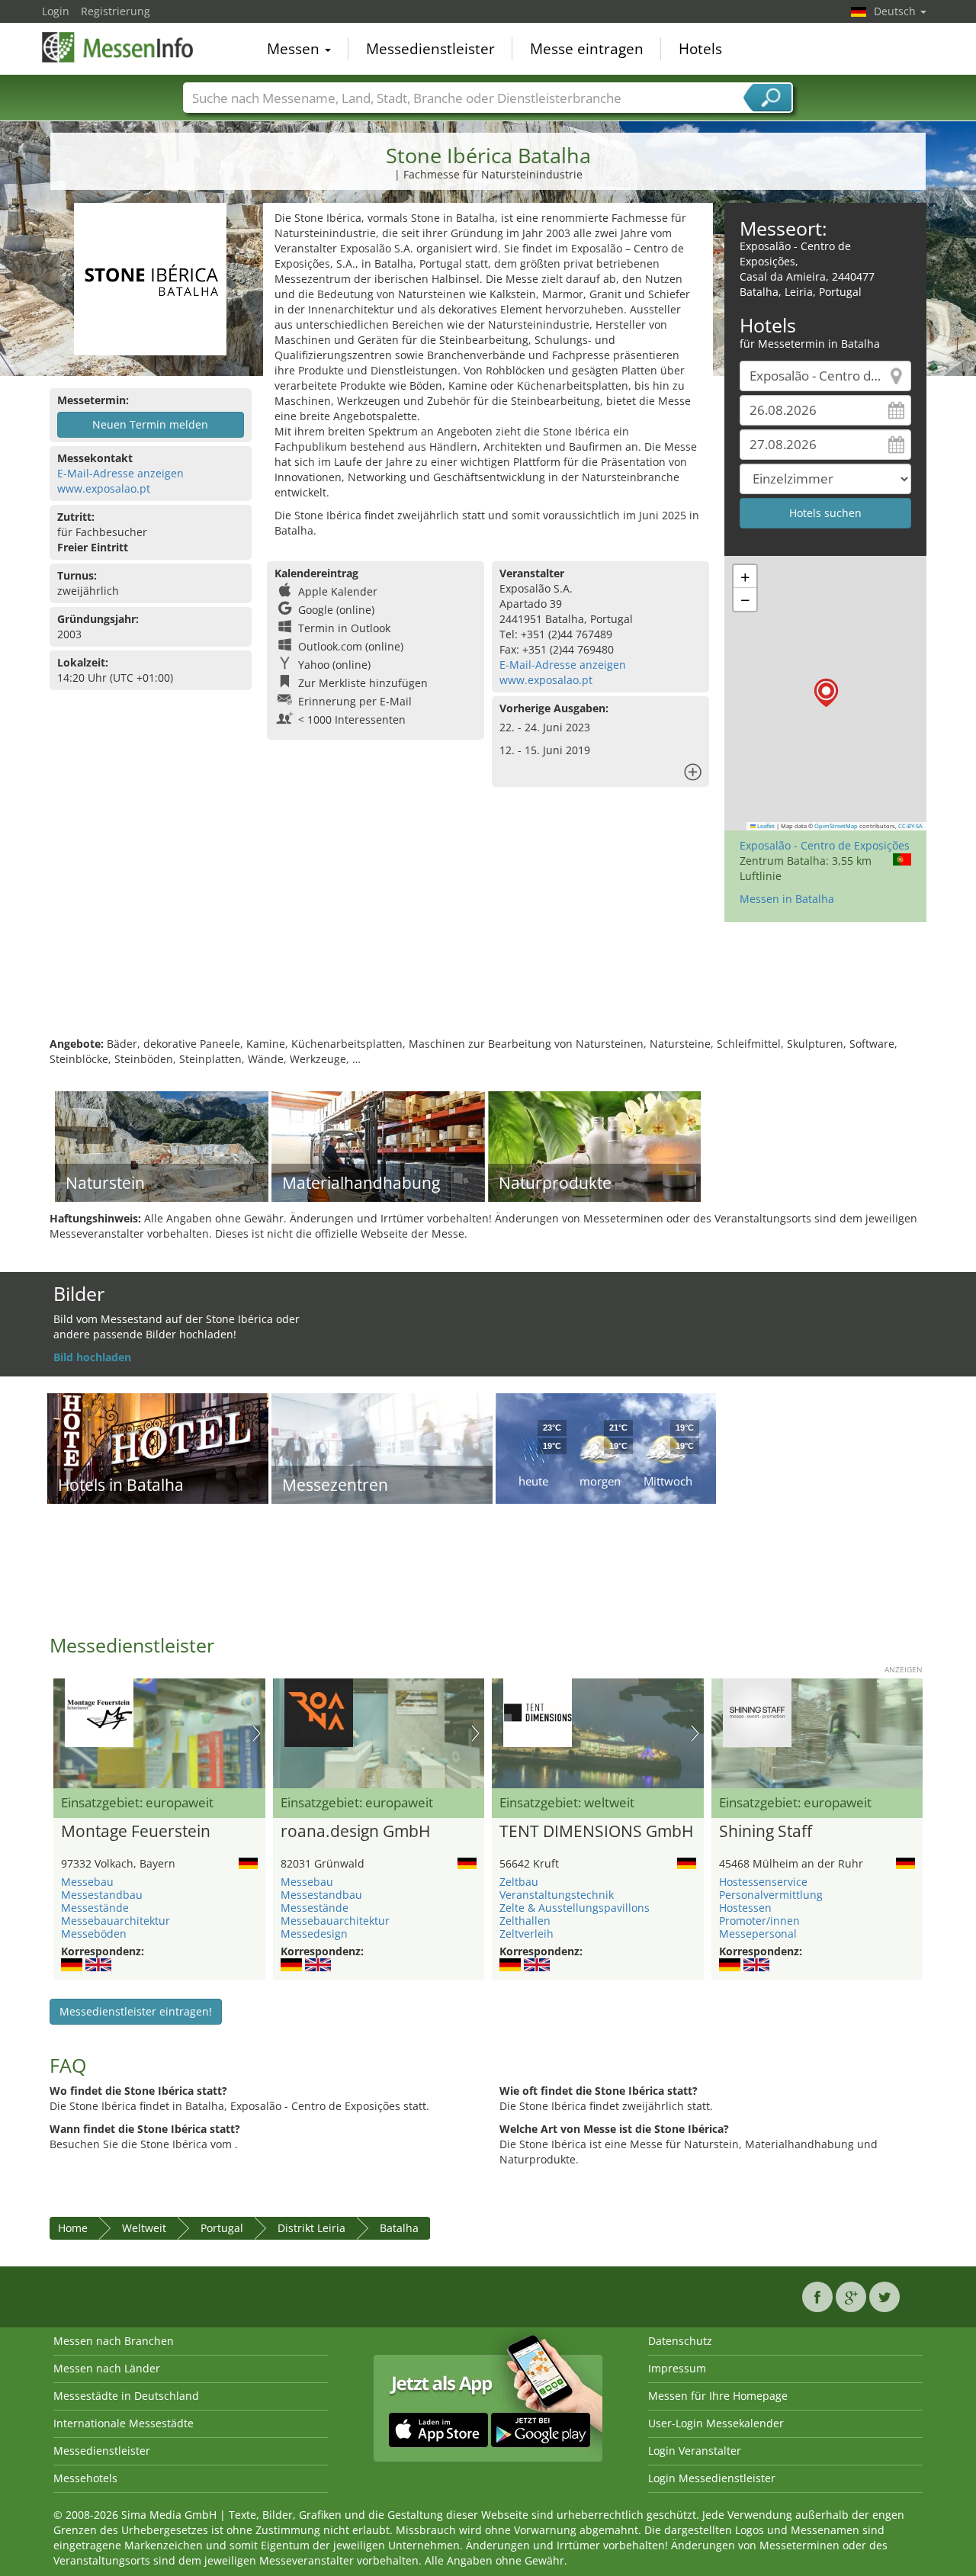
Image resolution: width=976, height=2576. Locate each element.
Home (73, 2228)
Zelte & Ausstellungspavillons (575, 1908)
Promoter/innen (759, 1921)
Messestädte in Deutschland (126, 2396)
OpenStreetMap (836, 826)
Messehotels (85, 2478)
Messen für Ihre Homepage (718, 2396)
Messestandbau (102, 1895)
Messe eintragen (587, 49)
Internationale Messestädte (124, 2423)
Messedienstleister (430, 49)
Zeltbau (519, 1882)
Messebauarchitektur (116, 1921)
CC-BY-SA (910, 826)
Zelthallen (525, 1921)
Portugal (222, 2228)
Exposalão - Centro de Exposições (825, 845)
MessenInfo (118, 47)
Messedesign (314, 1934)
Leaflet (765, 826)
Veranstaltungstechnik (557, 1895)
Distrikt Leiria (311, 2228)
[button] (826, 693)
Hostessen (745, 1908)
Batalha (399, 2228)
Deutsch (896, 11)
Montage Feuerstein (136, 1832)
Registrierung (116, 11)
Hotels (700, 49)
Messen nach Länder (107, 2368)
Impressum (677, 2368)
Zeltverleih (527, 1934)
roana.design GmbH (355, 1832)
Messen (295, 49)
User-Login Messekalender (716, 2423)
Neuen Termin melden (150, 424)
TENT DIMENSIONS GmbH (596, 1832)
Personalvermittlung (771, 1895)
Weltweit (144, 2228)
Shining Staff (766, 1832)
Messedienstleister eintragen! (136, 2011)
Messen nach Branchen (114, 2341)
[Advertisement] (488, 987)
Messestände (95, 1908)
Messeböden (94, 1934)
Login (56, 11)
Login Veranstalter (695, 2451)
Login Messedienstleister (712, 2478)
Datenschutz (680, 2341)
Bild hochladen (92, 1357)
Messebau (87, 1882)
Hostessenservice (763, 1882)
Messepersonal (758, 1934)
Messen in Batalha (787, 899)
